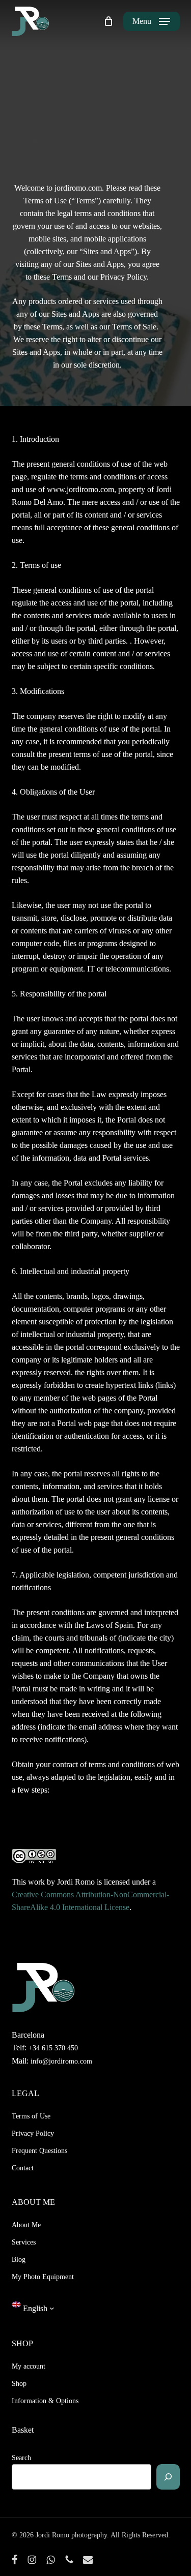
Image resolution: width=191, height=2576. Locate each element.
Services (24, 2242)
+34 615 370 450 (53, 2048)
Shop (19, 2384)
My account (29, 2366)
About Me (26, 2225)
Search (21, 2458)
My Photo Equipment (43, 2277)
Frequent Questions (39, 2151)
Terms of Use (31, 2116)
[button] (151, 21)
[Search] (168, 2477)
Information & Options (45, 2401)
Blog (19, 2260)
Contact (23, 2168)
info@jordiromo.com (60, 2061)
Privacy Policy (33, 2133)
